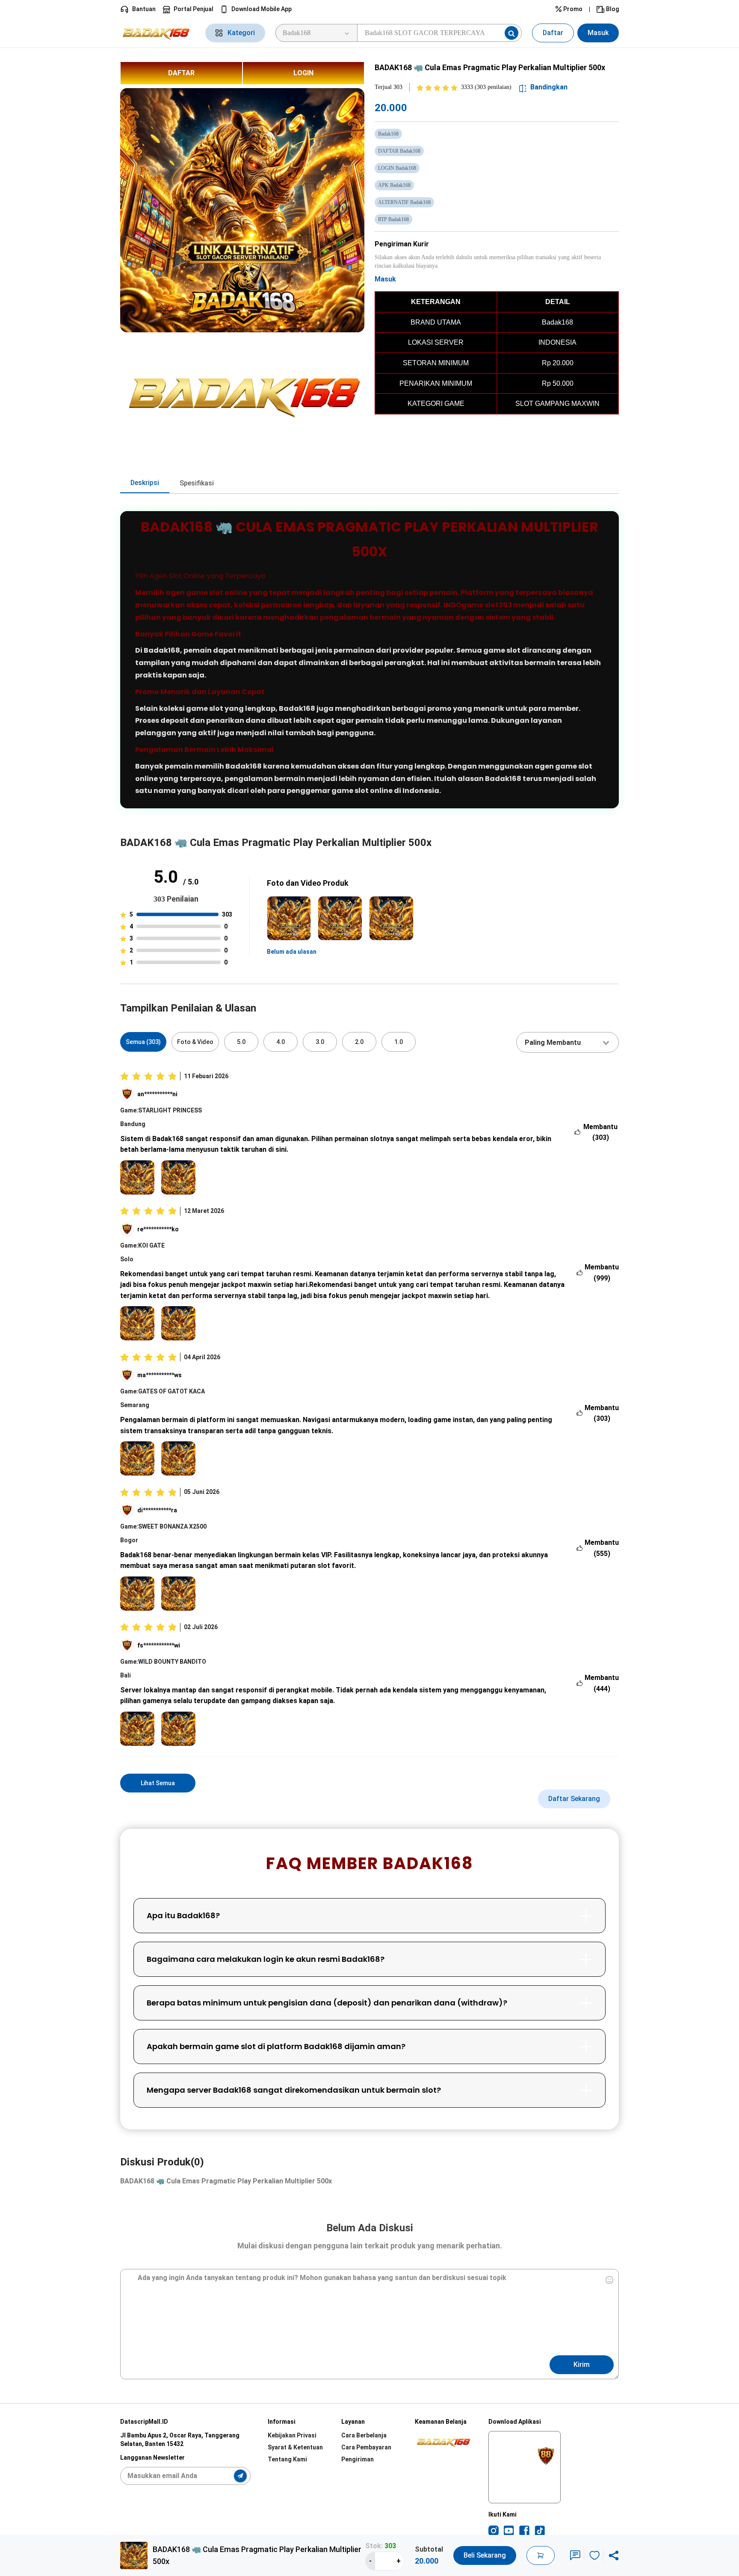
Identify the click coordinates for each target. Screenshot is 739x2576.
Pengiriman (358, 2459)
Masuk (598, 33)
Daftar (553, 33)
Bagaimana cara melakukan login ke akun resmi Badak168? (266, 1959)
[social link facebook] (524, 2531)
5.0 (241, 1042)
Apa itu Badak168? (183, 1915)
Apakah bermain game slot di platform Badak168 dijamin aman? (276, 2046)
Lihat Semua (158, 1783)
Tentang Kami (287, 2459)
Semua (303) (143, 1042)
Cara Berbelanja (364, 2435)
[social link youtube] (509, 2531)
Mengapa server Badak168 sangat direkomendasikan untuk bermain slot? (294, 2090)
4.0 (281, 1042)
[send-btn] (240, 2476)
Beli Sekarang (485, 2555)
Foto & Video (195, 1042)
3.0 (320, 1042)
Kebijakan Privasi (292, 2435)
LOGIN (303, 73)
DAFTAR (181, 73)
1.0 (399, 1042)
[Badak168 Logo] (158, 33)
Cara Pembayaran (366, 2447)
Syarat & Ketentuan (295, 2447)
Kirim (582, 2365)
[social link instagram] (494, 2531)
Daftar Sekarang (574, 1799)
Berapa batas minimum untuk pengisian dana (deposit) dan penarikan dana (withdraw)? (327, 2003)
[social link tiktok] (540, 2531)
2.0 (359, 1042)
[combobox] (568, 1042)
